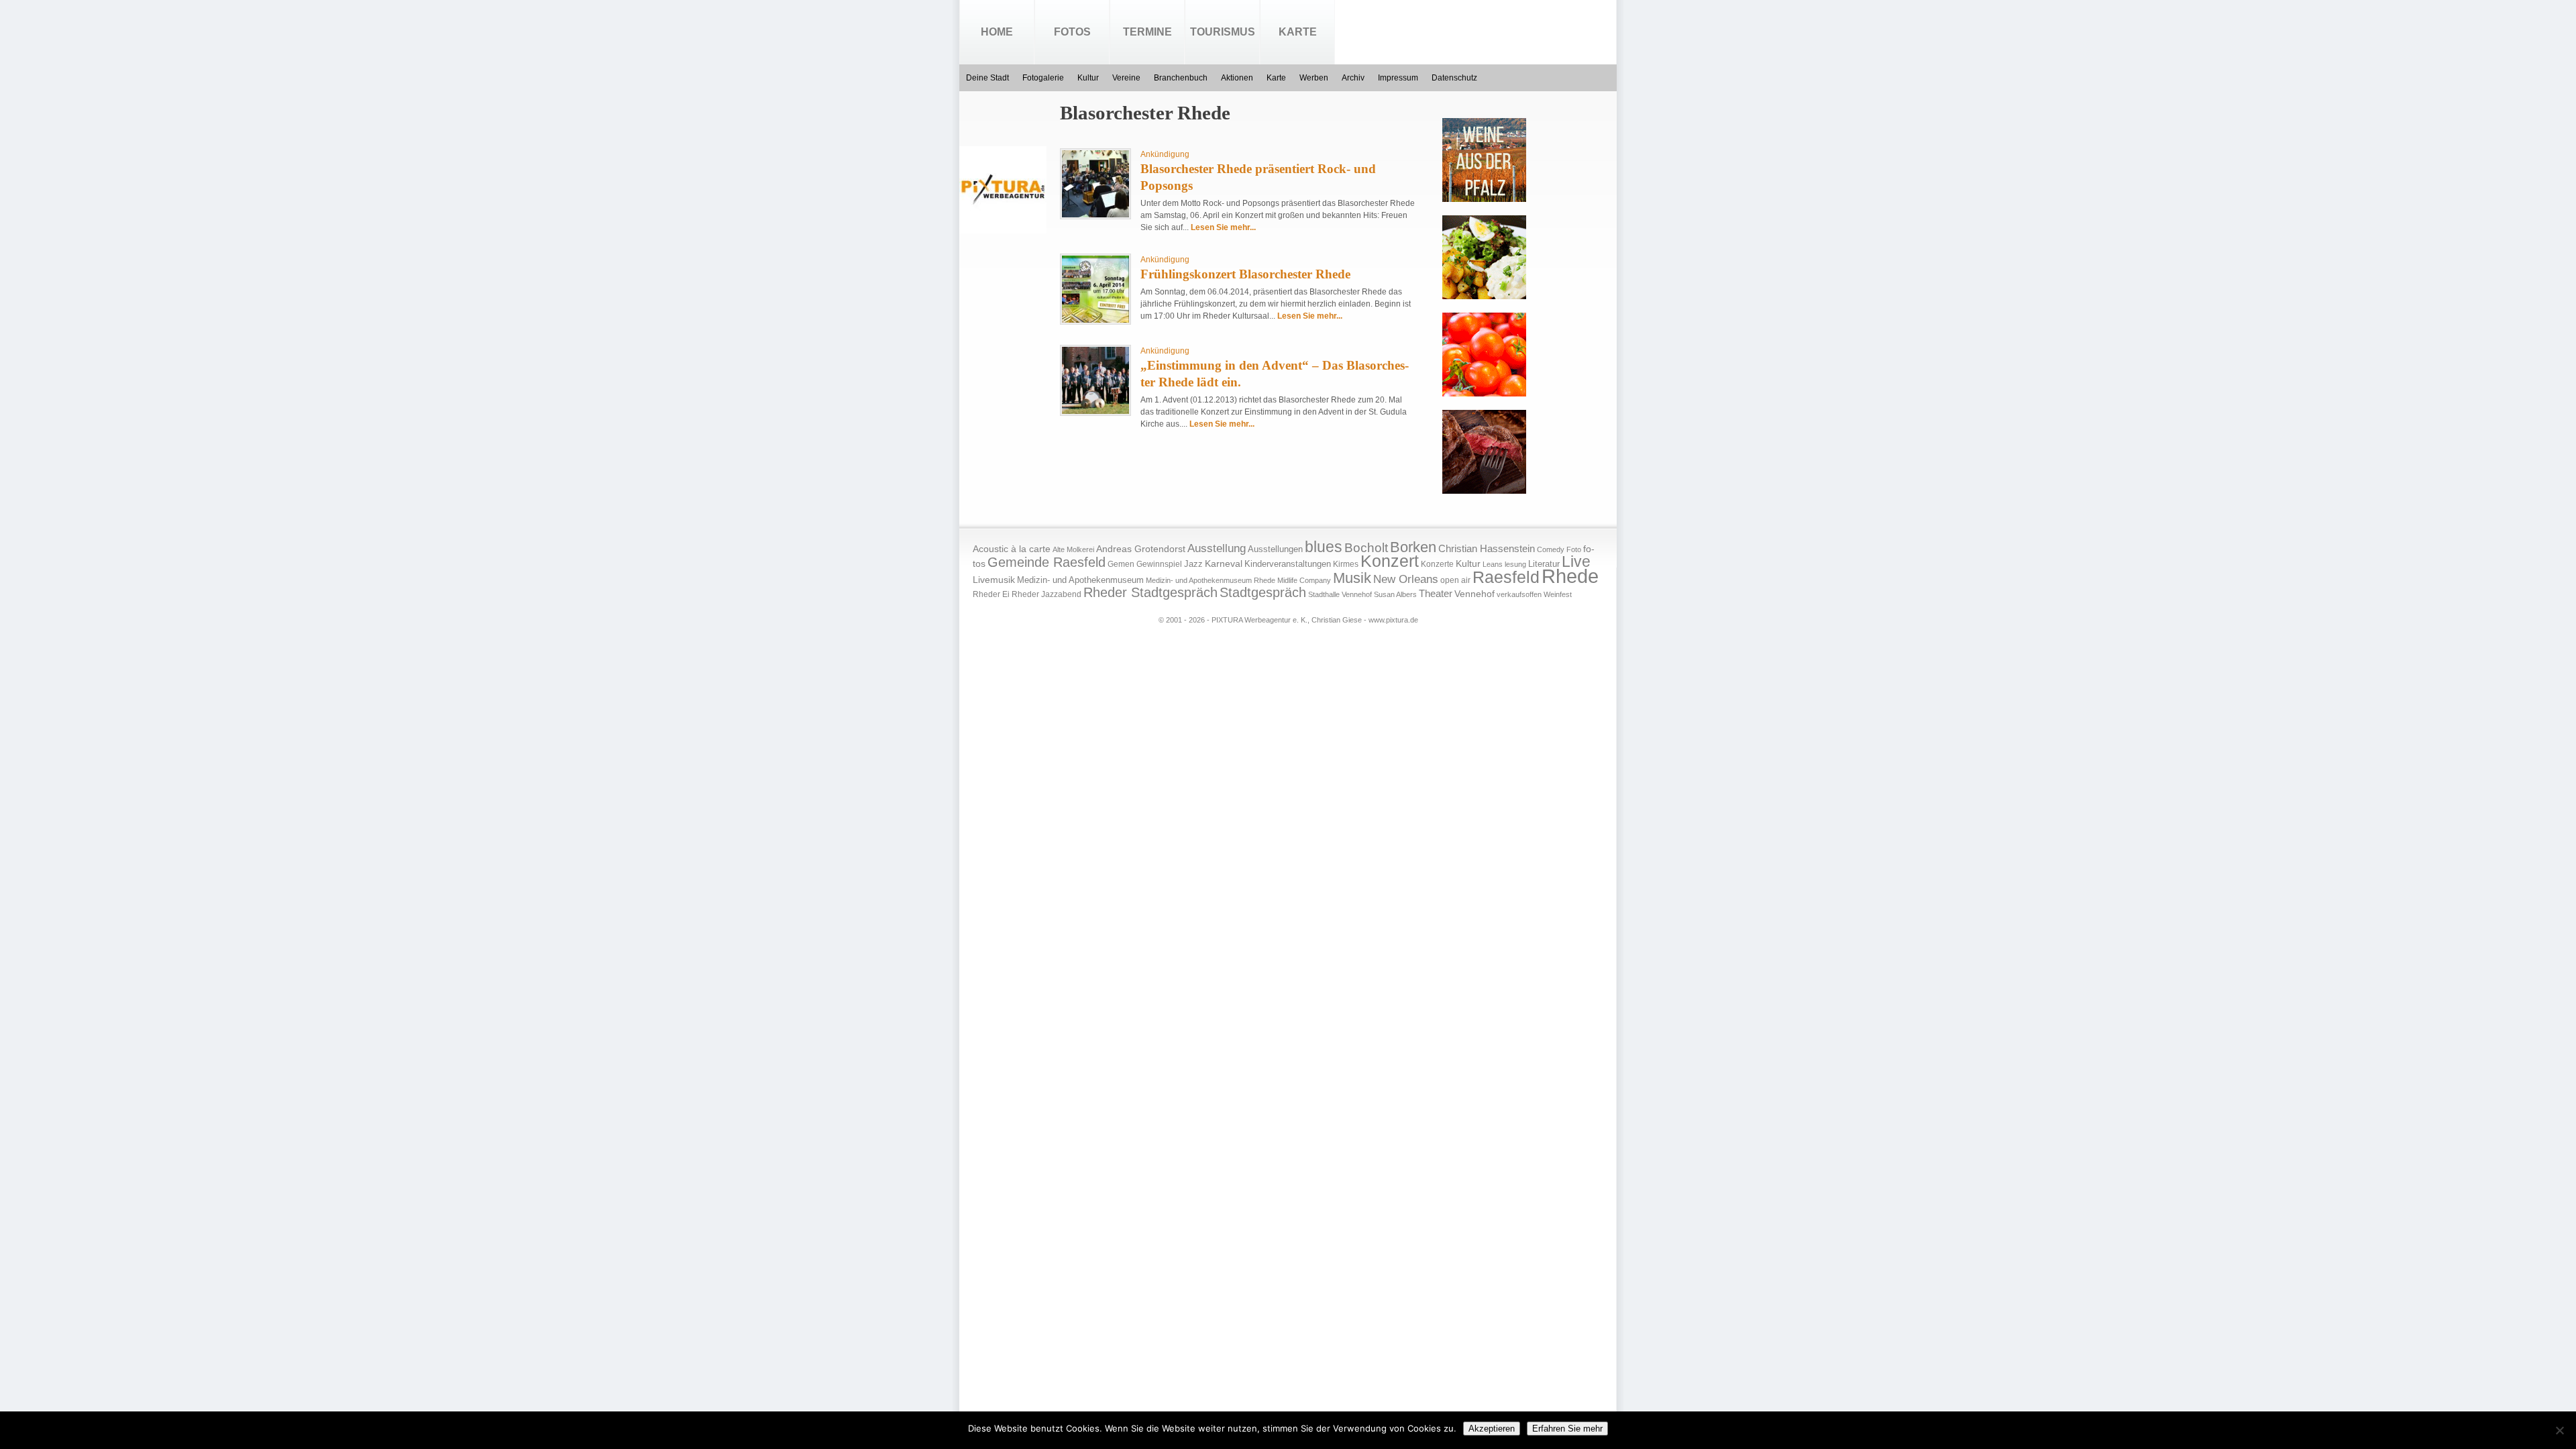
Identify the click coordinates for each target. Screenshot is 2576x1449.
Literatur (1544, 564)
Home (997, 32)
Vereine (1126, 78)
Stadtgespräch (1263, 592)
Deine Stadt (987, 78)
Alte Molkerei (1073, 549)
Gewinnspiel (1159, 564)
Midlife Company (1304, 580)
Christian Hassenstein (1487, 549)
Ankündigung (1165, 154)
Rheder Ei (991, 594)
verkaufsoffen (1519, 594)
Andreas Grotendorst (1141, 549)
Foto (1574, 549)
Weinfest (1558, 594)
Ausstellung (1217, 548)
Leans (1493, 564)
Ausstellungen (1275, 549)
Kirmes (1346, 564)
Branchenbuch (1181, 78)
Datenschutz (1454, 78)
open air (1455, 580)
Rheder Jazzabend (1046, 594)
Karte (1298, 32)
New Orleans (1406, 579)
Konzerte (1437, 564)
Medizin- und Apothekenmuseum (1080, 580)
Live (1576, 561)
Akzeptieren (1492, 1429)
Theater (1436, 593)
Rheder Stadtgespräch (1150, 592)
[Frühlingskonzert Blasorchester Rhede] (1095, 320)
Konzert (1390, 561)
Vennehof (1474, 594)
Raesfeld (1506, 577)
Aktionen (1237, 78)
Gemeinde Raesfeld (1046, 562)
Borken (1413, 547)
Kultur (1088, 78)
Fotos (1072, 32)
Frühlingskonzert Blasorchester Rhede (1245, 274)
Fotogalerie (1043, 78)
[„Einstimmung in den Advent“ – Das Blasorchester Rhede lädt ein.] (1095, 411)
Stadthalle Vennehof (1340, 594)
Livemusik (994, 580)
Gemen (1121, 564)
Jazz (1193, 564)
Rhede (1570, 576)
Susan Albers (1395, 594)
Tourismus (1223, 32)
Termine (1147, 32)
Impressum (1398, 78)
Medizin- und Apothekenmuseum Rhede (1211, 580)
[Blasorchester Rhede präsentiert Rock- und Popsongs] (1095, 215)
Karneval (1224, 564)
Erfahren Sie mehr (1567, 1429)
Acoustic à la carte (1012, 549)
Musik (1352, 578)
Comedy (1551, 549)
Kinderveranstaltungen (1288, 564)
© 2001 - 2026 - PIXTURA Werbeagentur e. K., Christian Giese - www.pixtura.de (1288, 620)
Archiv (1353, 78)
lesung (1515, 564)
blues (1324, 547)
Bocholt (1366, 548)
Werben (1314, 78)
